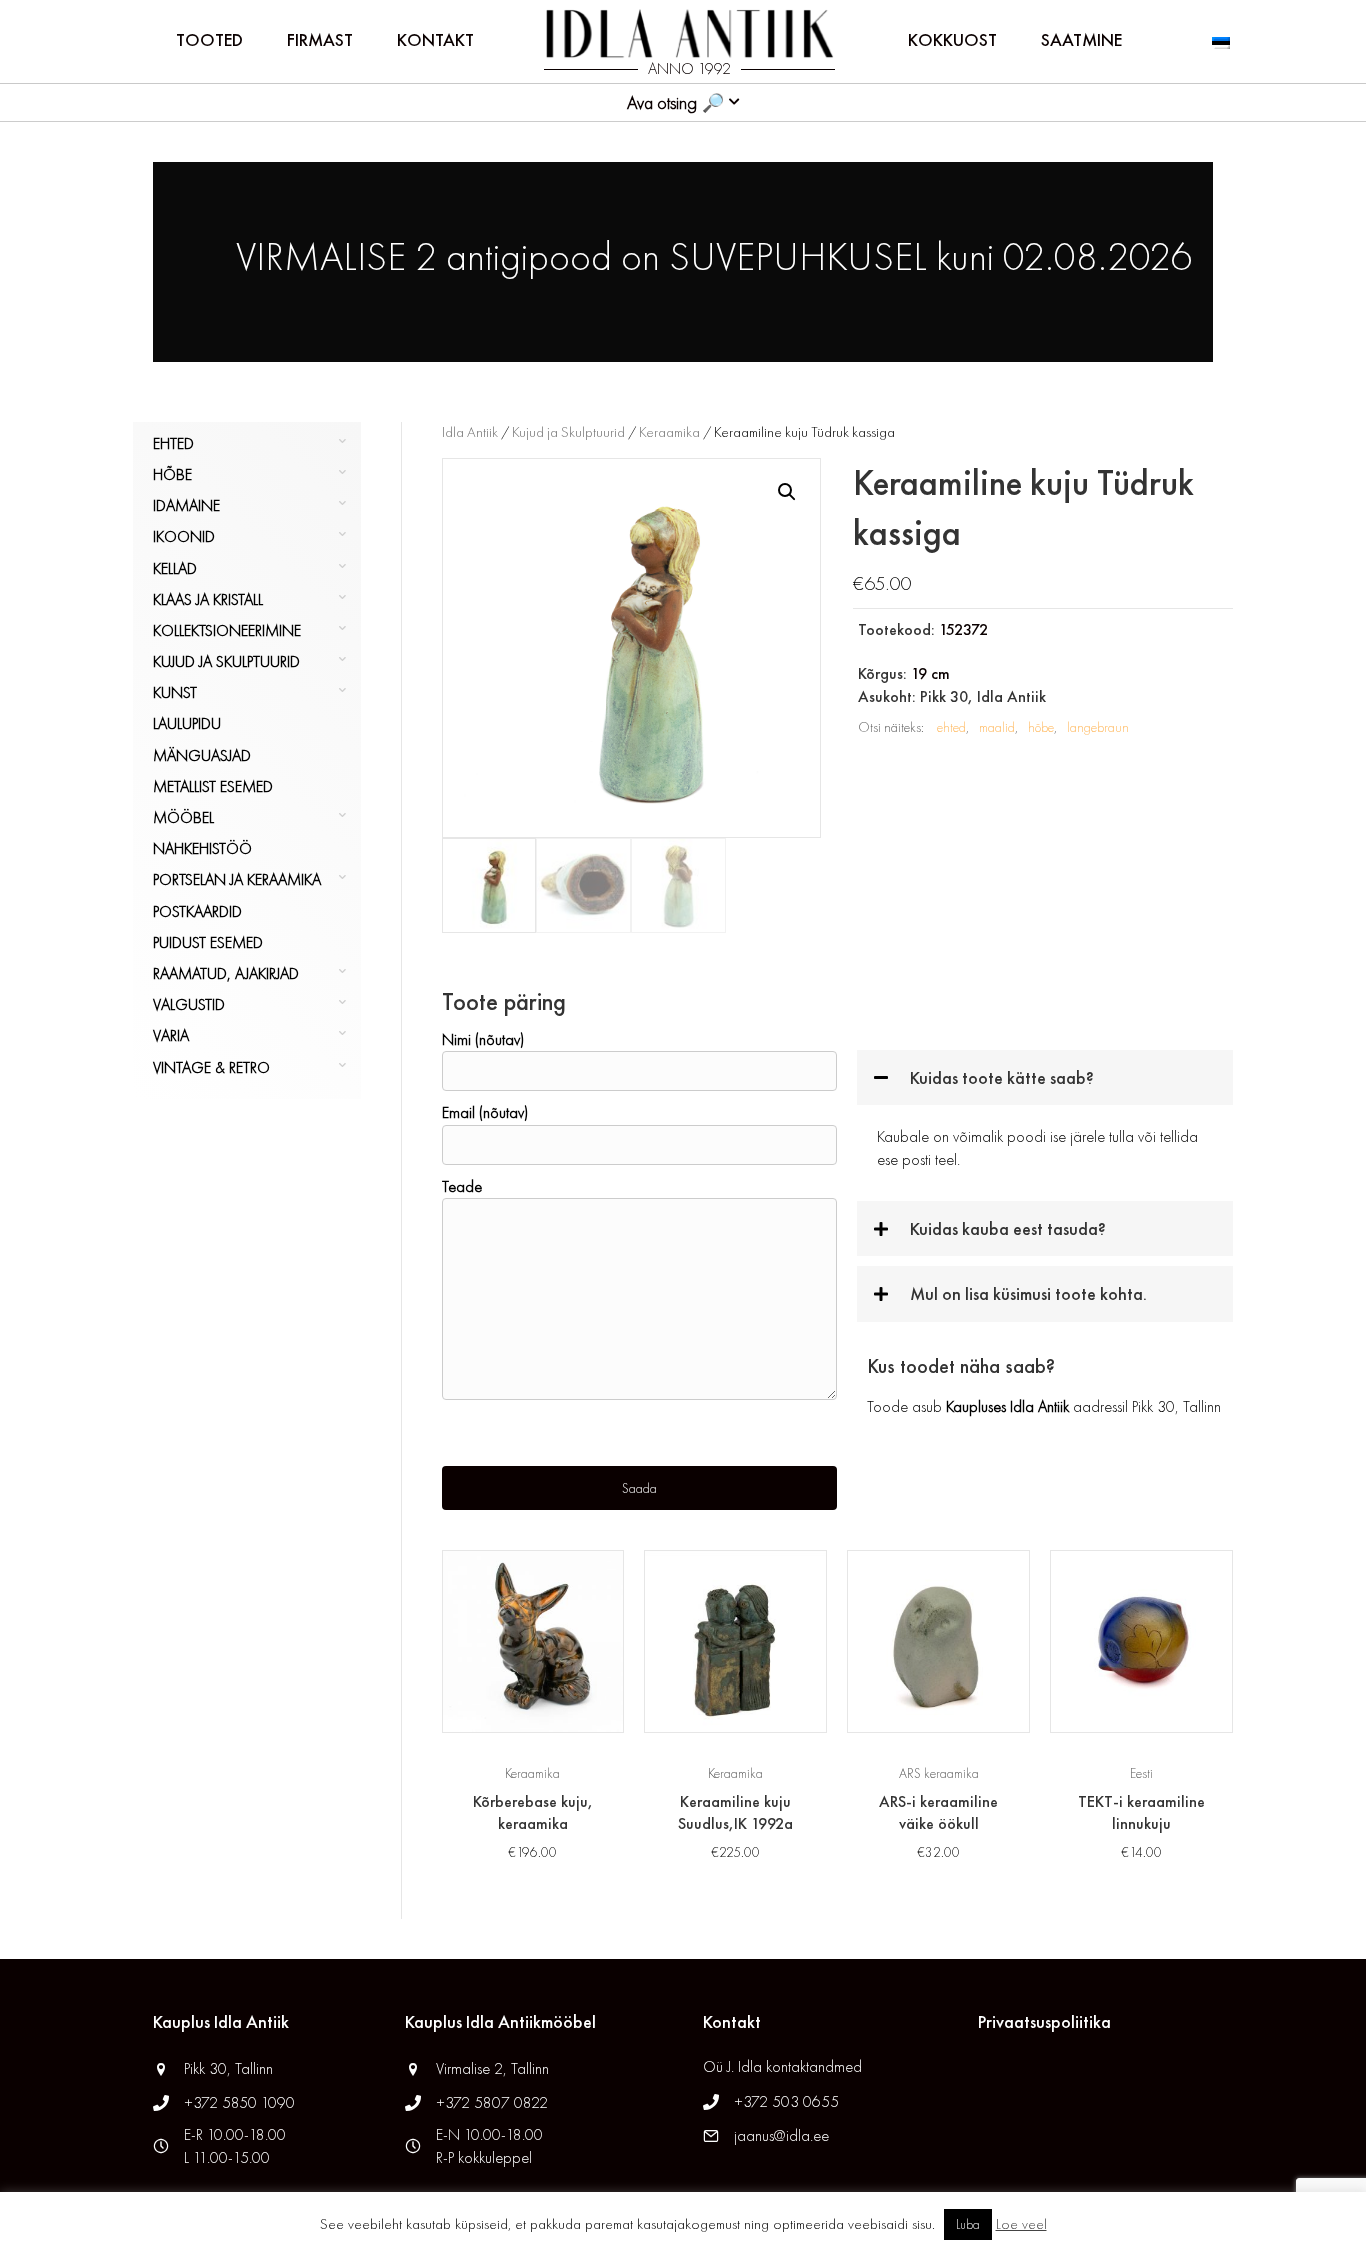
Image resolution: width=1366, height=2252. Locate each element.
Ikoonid (184, 536)
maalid (997, 727)
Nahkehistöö (202, 848)
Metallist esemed (213, 786)
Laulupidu (187, 723)
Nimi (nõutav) (483, 1039)
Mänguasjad (202, 755)
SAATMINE (1081, 39)
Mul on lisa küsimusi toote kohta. (1028, 1293)
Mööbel (183, 817)
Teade (462, 1186)
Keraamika (669, 432)
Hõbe (172, 474)
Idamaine (186, 505)
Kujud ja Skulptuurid (226, 661)
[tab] (1045, 1077)
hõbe (1041, 727)
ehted (951, 727)
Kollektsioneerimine (227, 630)
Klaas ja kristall (208, 599)
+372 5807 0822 (492, 2102)
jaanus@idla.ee (781, 2135)
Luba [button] (968, 2224)
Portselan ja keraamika (237, 879)
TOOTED (209, 39)
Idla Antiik (470, 432)
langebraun (1098, 727)
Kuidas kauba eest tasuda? (1008, 1228)
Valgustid (189, 1004)
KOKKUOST (952, 39)
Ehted (173, 443)
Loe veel (1021, 2224)
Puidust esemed (208, 942)
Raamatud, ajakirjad (226, 973)
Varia (171, 1035)
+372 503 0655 (786, 2101)
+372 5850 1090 (241, 2102)
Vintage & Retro (211, 1067)
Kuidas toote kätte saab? (1002, 1077)
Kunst (175, 692)
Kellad (175, 568)
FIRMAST (320, 39)
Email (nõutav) (485, 1112)
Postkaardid (197, 911)
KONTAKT (435, 39)
